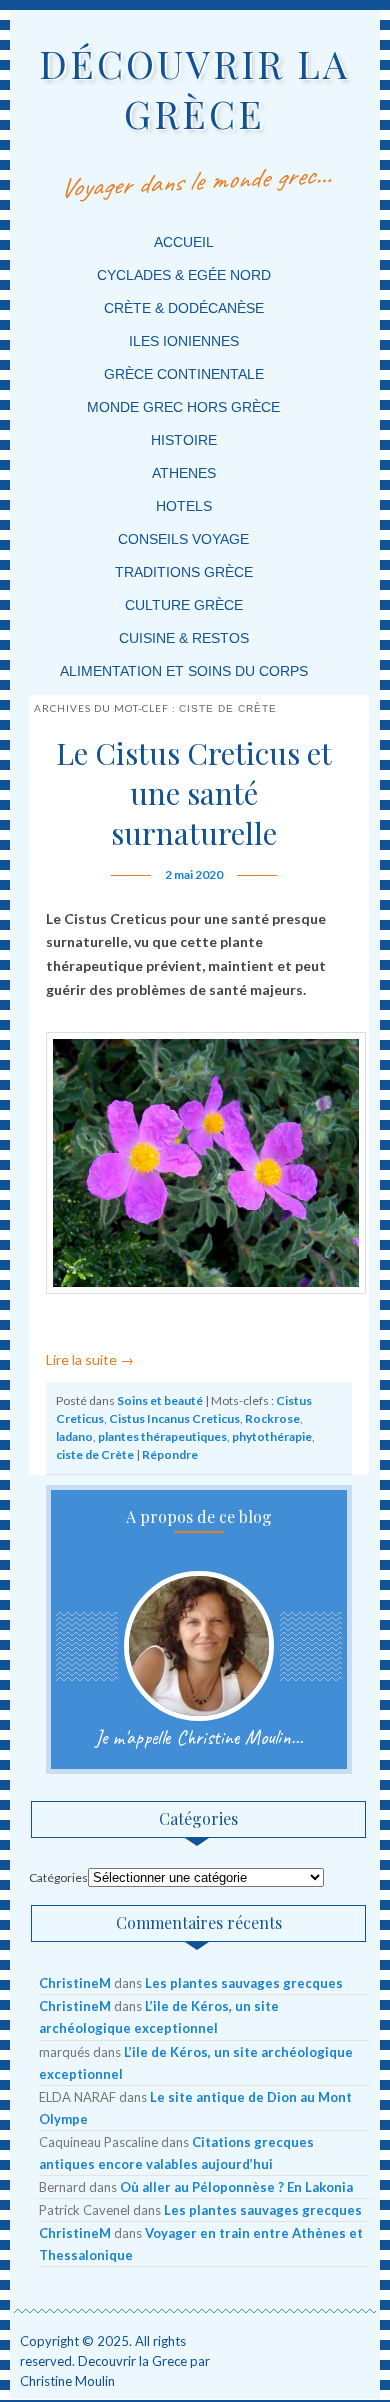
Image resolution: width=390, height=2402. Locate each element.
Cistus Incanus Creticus (174, 1418)
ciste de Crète (95, 1454)
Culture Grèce (184, 605)
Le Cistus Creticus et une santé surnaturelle (194, 793)
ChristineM (75, 1983)
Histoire (184, 440)
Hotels (184, 506)
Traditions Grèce (184, 572)
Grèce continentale (184, 374)
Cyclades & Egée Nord (184, 275)
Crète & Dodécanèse (184, 308)
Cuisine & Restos (184, 638)
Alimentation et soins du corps (184, 671)
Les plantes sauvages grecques (244, 1983)
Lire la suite (90, 1359)
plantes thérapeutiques (162, 1436)
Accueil (184, 242)
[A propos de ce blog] (199, 1646)
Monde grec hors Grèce (183, 407)
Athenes (184, 473)
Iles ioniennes (184, 341)
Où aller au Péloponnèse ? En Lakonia (236, 2187)
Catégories (58, 1877)
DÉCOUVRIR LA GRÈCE (194, 88)
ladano (74, 1436)
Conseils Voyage (183, 539)
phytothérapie (272, 1436)
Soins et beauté (160, 1400)
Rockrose (272, 1418)
